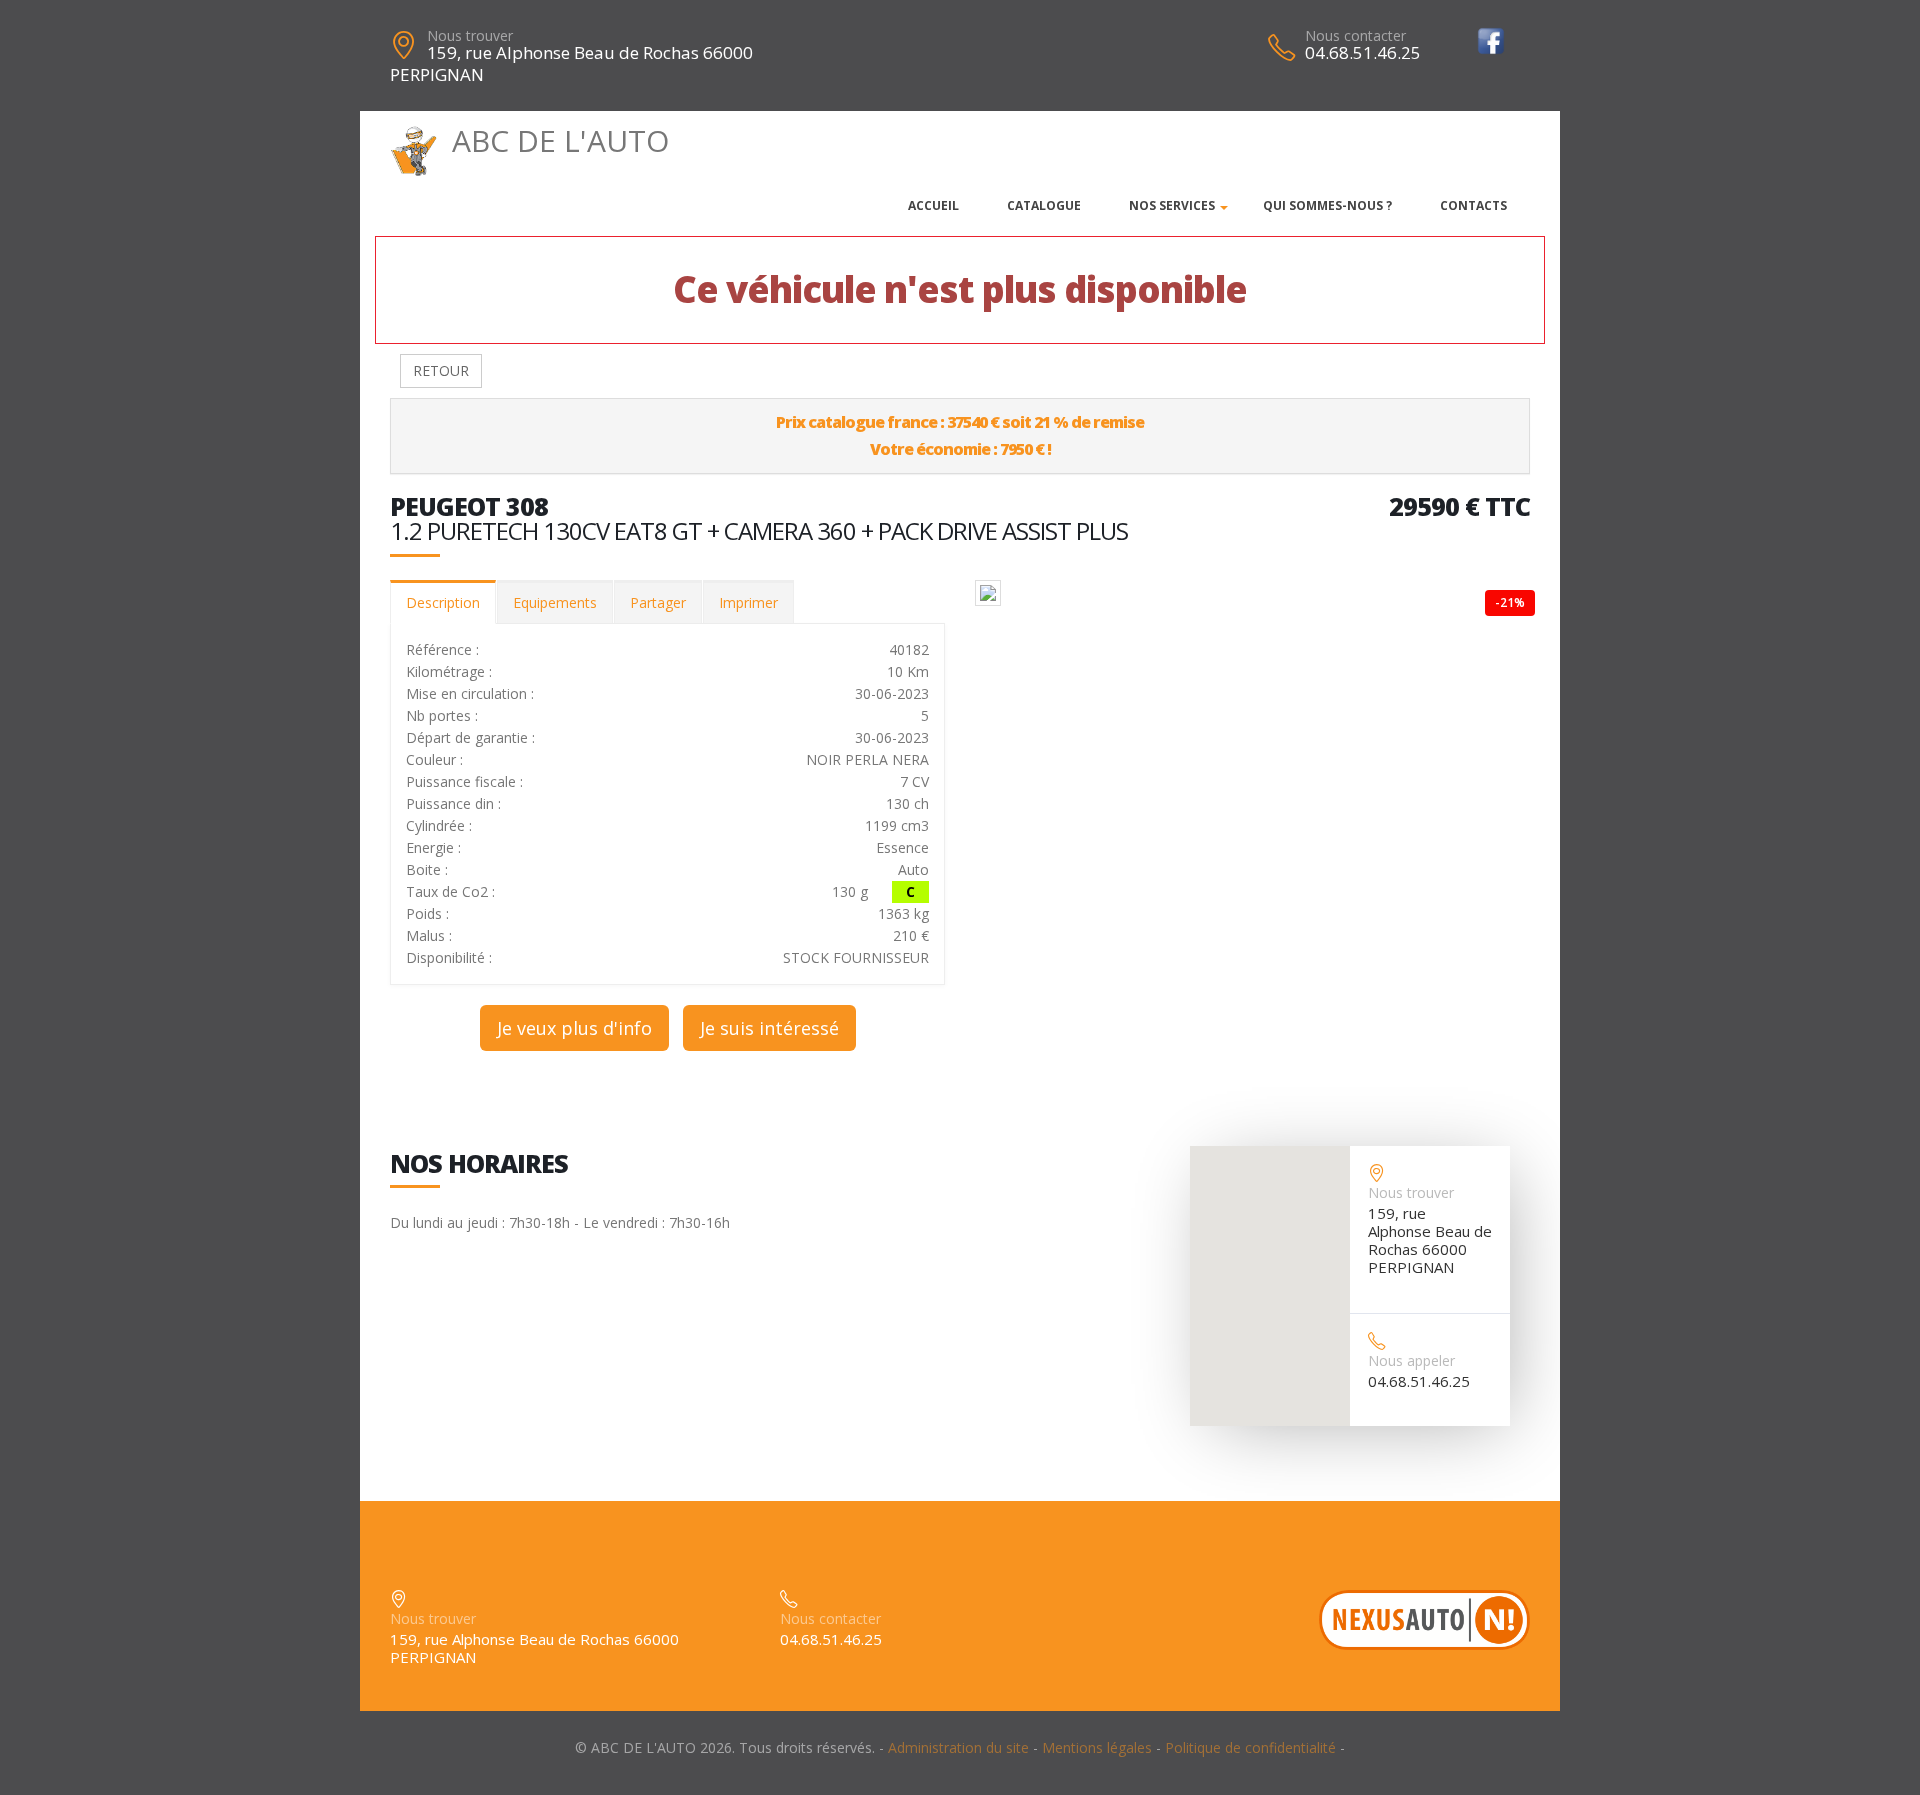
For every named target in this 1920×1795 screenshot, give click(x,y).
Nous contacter (1355, 35)
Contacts (1473, 205)
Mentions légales (1097, 1747)
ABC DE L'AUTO (560, 140)
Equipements (555, 602)
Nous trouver (470, 35)
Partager (658, 602)
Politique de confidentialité (1250, 1747)
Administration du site (958, 1747)
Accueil (933, 205)
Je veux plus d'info (574, 1028)
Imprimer (748, 602)
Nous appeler (1411, 1360)
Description (443, 602)
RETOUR (441, 370)
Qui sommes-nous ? (1327, 205)
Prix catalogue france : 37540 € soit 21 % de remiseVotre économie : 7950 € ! (960, 435)
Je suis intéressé (769, 1028)
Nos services (1172, 205)
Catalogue (1044, 205)
